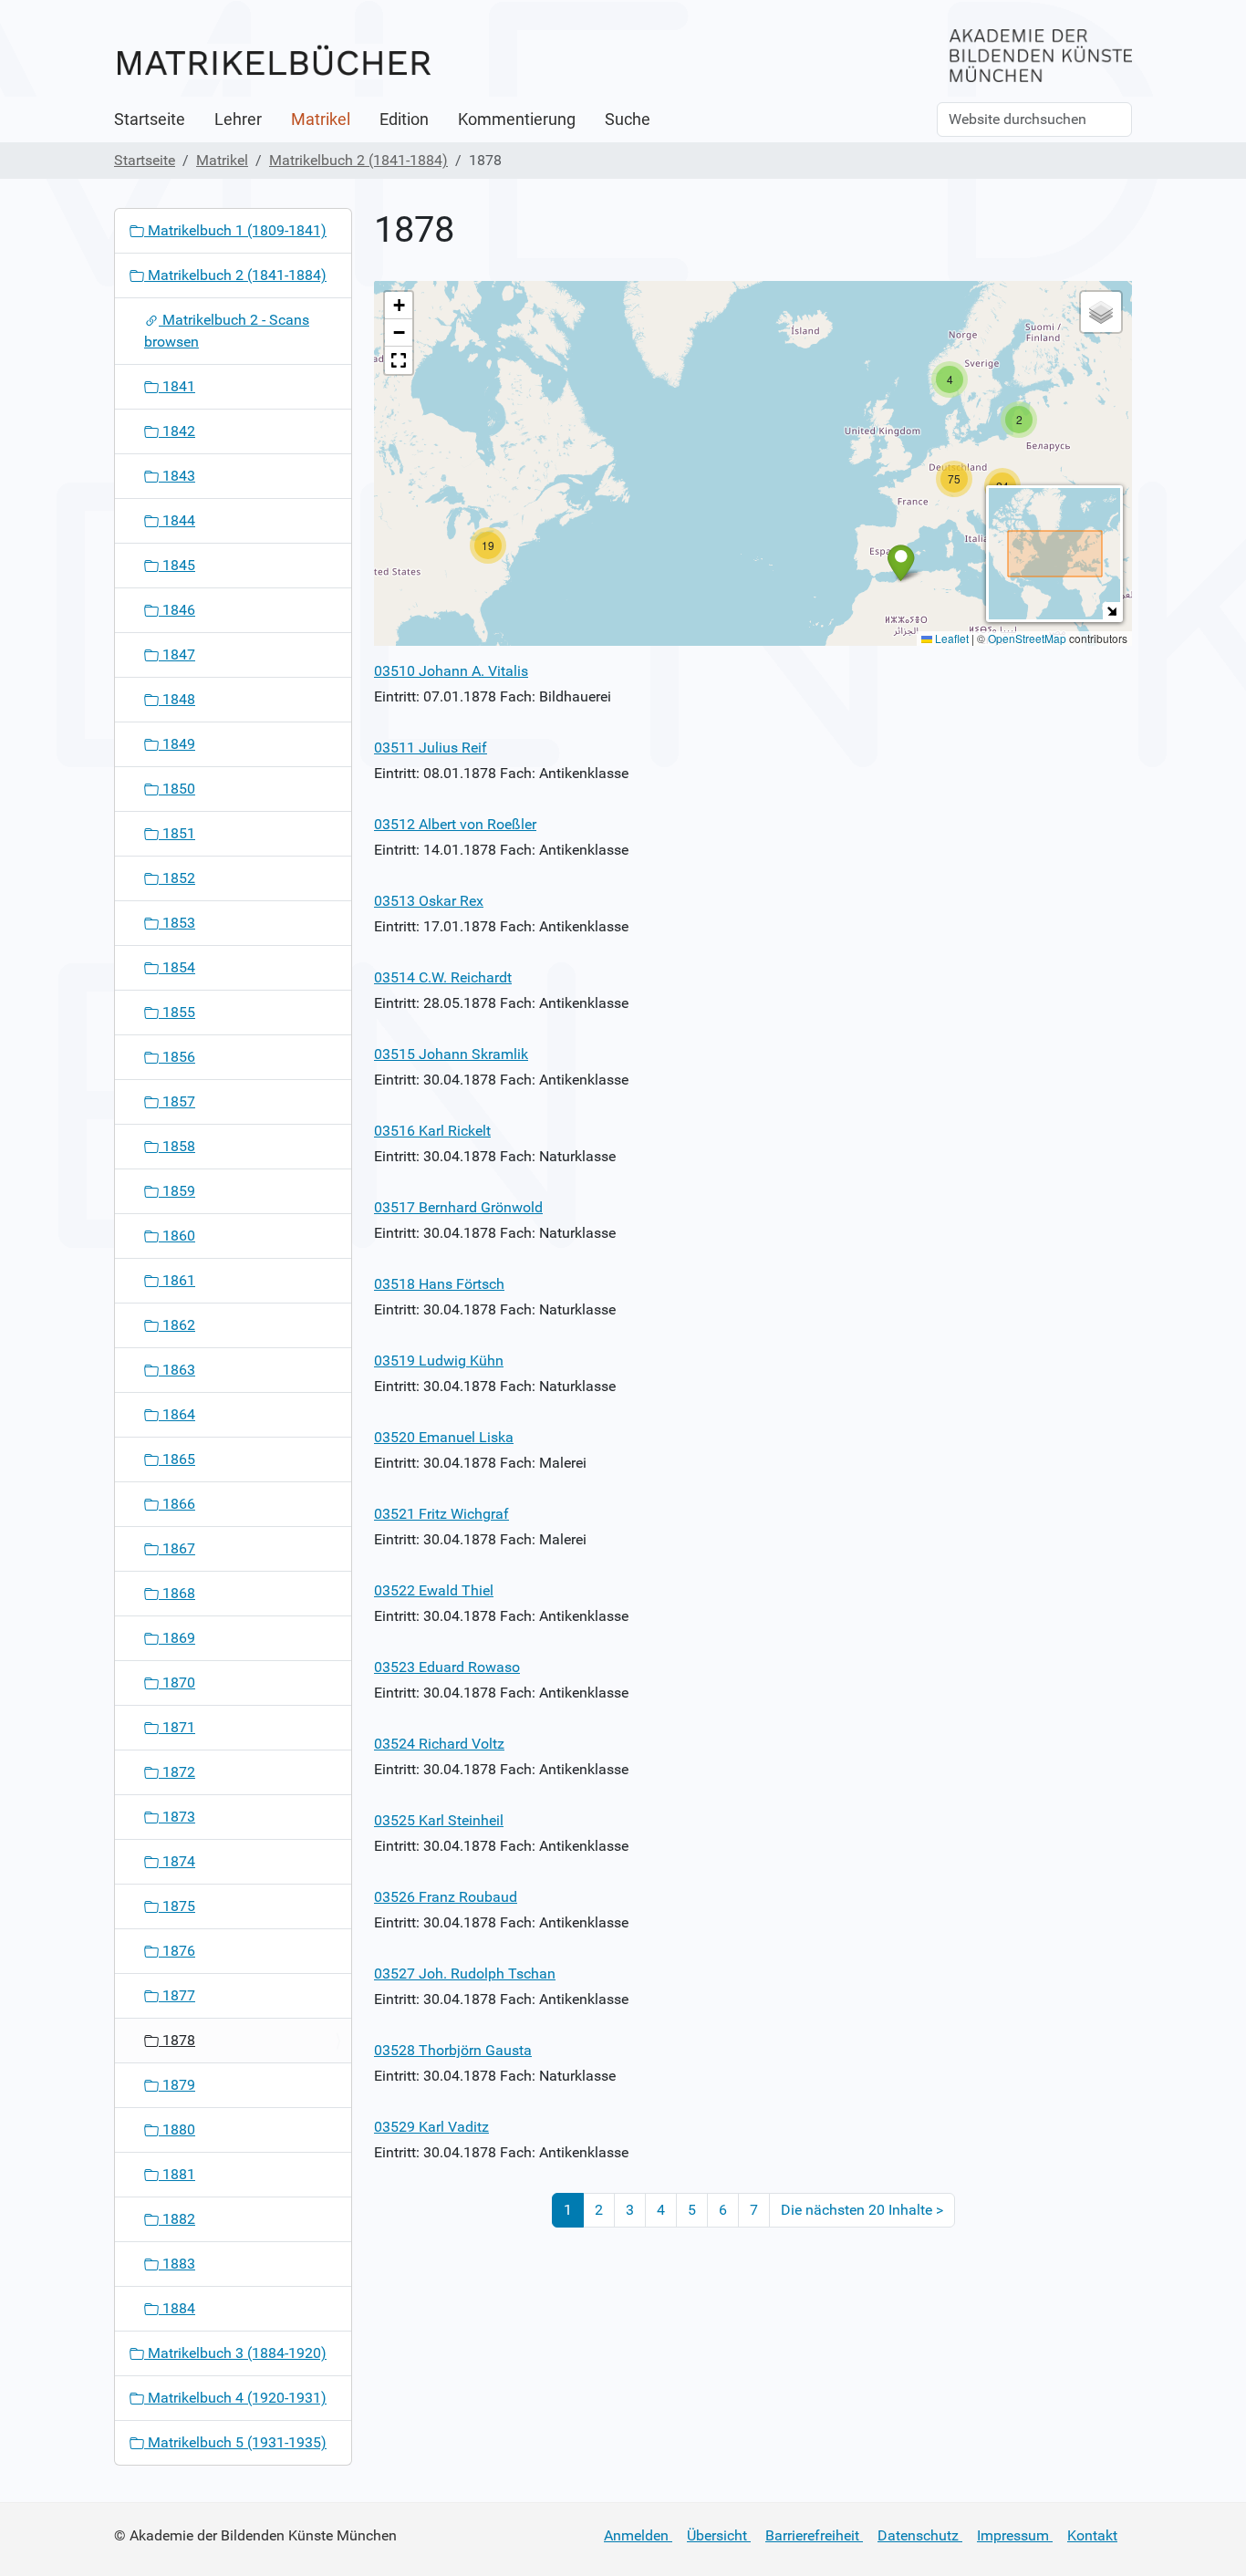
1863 (177, 1370)
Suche (628, 119)
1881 (177, 2174)
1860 (177, 1236)
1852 (177, 878)
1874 (177, 1861)
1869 (177, 1638)
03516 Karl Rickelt (432, 1131)
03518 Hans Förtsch (439, 1284)
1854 (177, 967)
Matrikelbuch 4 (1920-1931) (235, 2398)
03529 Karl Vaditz (431, 2127)
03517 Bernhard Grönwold (458, 1207)
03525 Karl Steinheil (439, 1820)
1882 (177, 2219)
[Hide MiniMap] (1111, 611)
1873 (177, 1817)
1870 (177, 1683)
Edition (404, 119)
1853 (177, 923)
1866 (177, 1504)
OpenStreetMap (1027, 638)
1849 (177, 744)
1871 (177, 1727)
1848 (177, 699)
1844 (177, 520)
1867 (177, 1548)
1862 (177, 1325)
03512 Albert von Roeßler (455, 824)
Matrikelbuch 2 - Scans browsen (227, 331)
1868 (177, 1593)
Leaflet (950, 638)
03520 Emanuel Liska (444, 1437)
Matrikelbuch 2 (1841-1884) (358, 160)
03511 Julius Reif (431, 748)
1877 (177, 1995)
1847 (177, 654)
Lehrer (238, 119)
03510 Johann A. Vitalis (451, 671)
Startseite (150, 119)
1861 (177, 1280)
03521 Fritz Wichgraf (441, 1514)
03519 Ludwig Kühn (439, 1361)
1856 (177, 1057)
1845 (177, 565)
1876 (177, 1951)
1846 (177, 610)
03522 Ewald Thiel (434, 1590)
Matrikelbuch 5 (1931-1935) (235, 2442)
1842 (177, 431)
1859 (177, 1191)
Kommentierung (517, 119)
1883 (177, 2264)
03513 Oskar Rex (429, 901)
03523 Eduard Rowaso (447, 1667)
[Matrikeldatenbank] (274, 62)
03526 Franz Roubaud (446, 1897)
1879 (177, 2085)
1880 (177, 2129)
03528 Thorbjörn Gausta (453, 2050)
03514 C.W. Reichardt (443, 977)
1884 (177, 2308)
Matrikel (321, 119)
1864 (177, 1414)
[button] (488, 545)
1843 (177, 476)
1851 (177, 833)
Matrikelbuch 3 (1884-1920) (235, 2353)
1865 (177, 1459)
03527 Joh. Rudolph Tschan (465, 1974)
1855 (177, 1012)
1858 (177, 1146)
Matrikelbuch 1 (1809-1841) (235, 230)
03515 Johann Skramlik (451, 1054)
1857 (177, 1101)
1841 (177, 386)
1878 (177, 2040)
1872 (177, 1772)
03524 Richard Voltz (439, 1744)
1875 (177, 1906)
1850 (177, 789)
